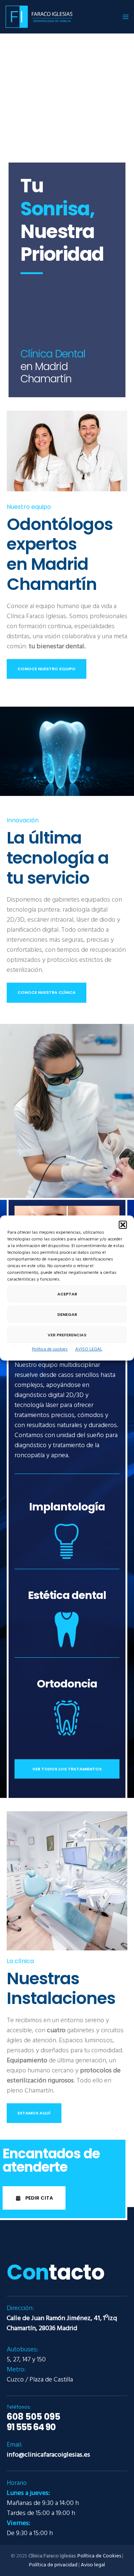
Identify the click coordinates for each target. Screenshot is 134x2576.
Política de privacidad (53, 2565)
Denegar (67, 1314)
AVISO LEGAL (89, 1349)
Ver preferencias (67, 1335)
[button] (123, 1225)
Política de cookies (50, 1349)
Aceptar (67, 1294)
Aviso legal (93, 2565)
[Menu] (123, 17)
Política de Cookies (99, 2556)
